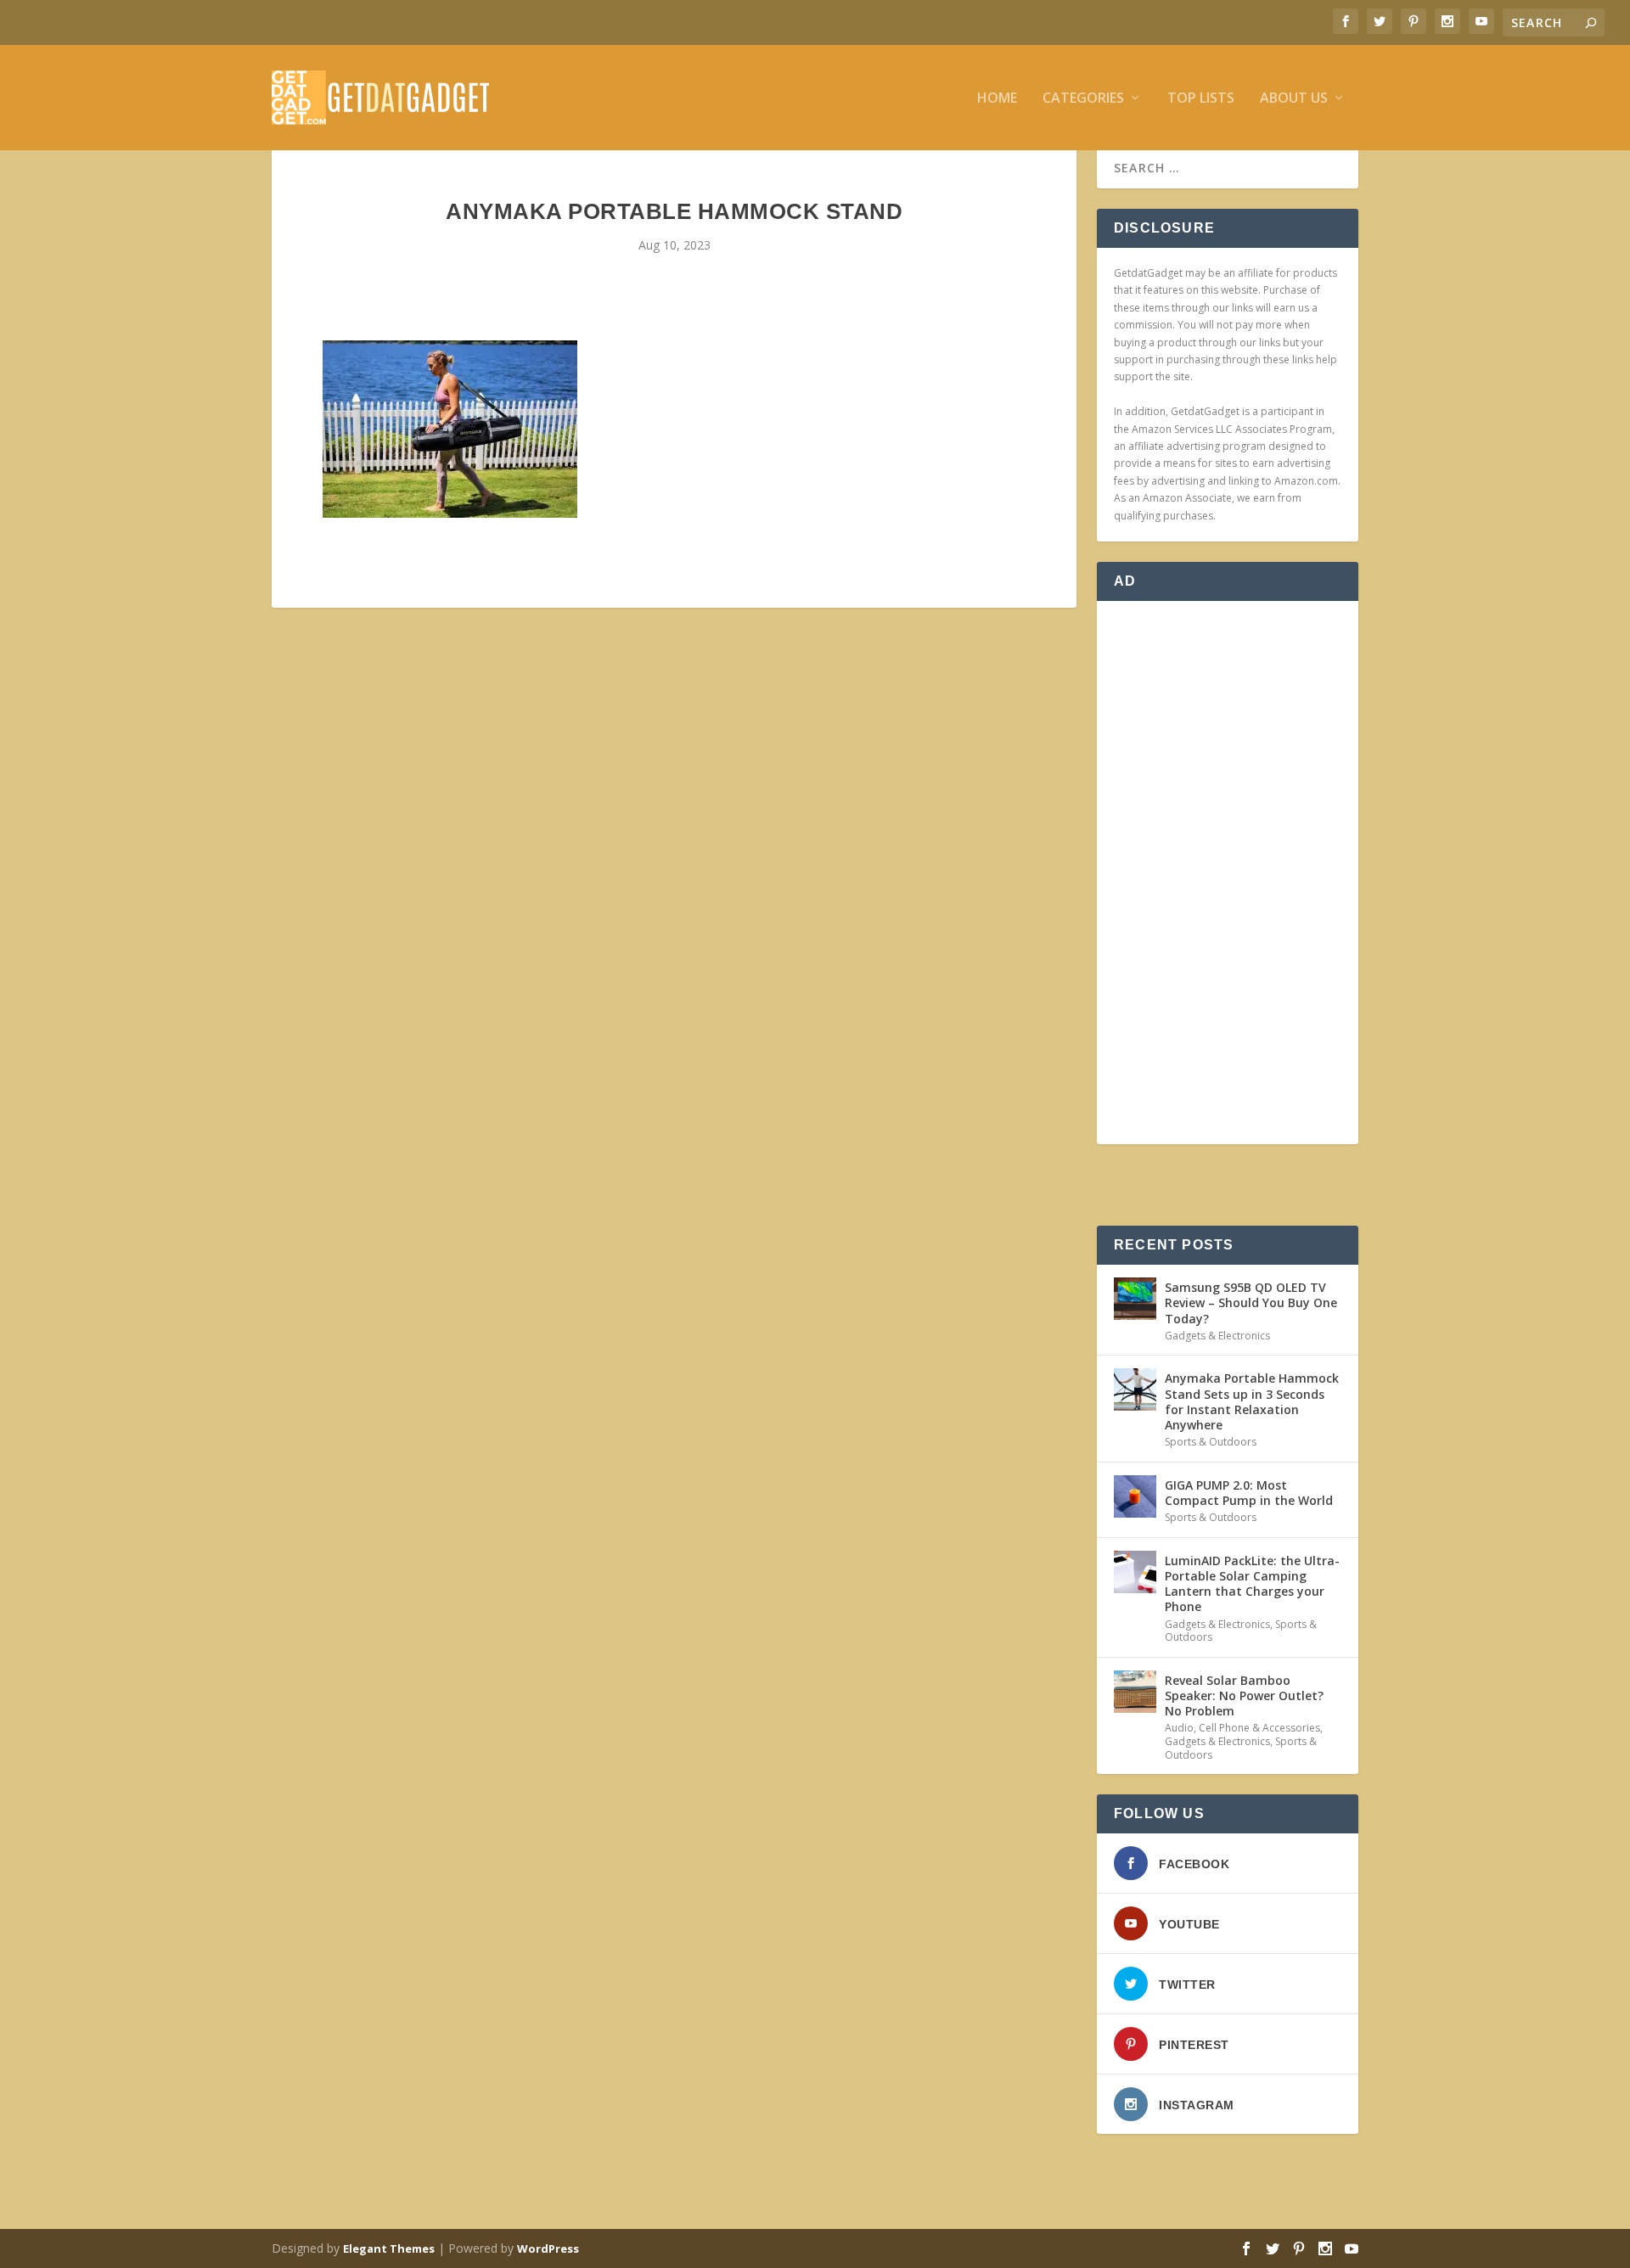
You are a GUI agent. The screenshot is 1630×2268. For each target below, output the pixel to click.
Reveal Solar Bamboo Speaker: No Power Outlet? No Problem (1244, 1695)
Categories (1083, 99)
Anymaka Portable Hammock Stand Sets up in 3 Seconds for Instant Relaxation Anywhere (1252, 1401)
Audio (1179, 1728)
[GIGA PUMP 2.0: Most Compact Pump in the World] (1135, 1496)
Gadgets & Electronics (1217, 1336)
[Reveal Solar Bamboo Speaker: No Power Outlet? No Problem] (1135, 1692)
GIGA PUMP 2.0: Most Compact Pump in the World (1249, 1493)
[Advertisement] (1228, 873)
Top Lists (1201, 99)
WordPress (548, 2248)
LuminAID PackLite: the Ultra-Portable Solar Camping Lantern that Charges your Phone (1252, 1584)
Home (997, 99)
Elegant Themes (389, 2248)
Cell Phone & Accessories (1259, 1728)
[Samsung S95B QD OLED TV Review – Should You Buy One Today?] (1135, 1299)
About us (1294, 99)
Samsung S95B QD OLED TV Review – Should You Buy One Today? (1251, 1302)
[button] (450, 429)
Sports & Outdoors (1211, 1442)
